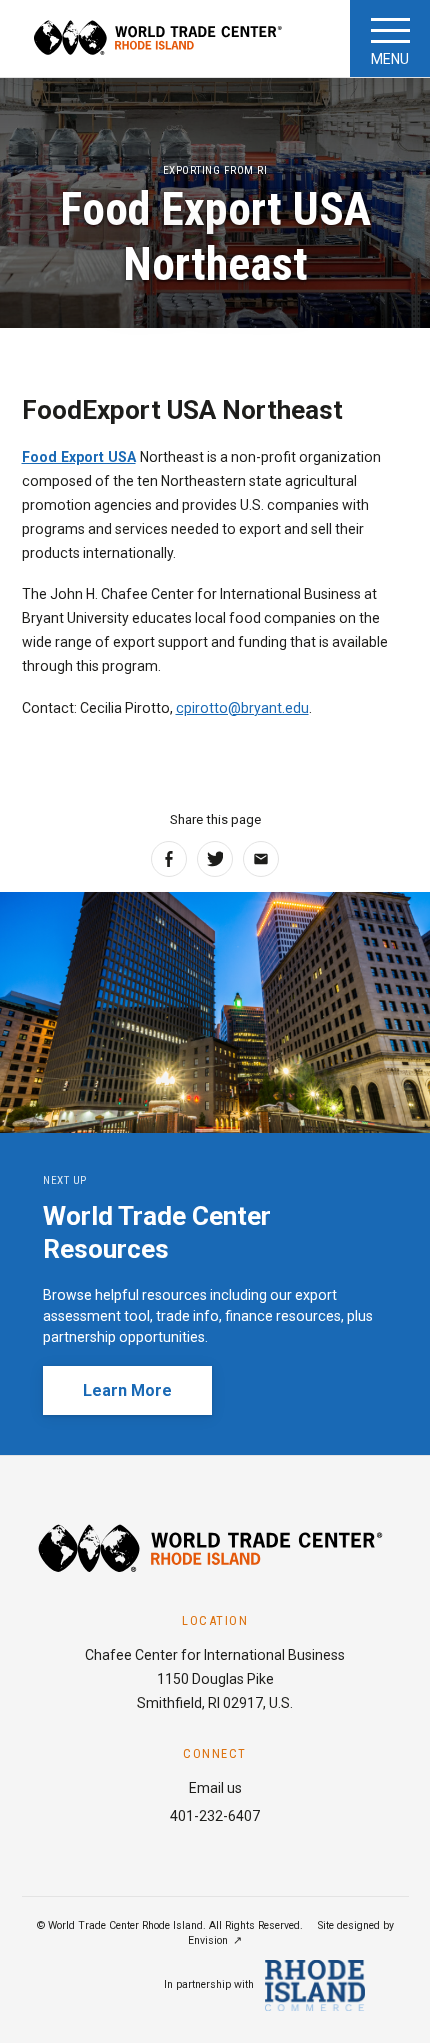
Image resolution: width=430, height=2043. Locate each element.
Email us (215, 1788)
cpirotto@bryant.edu (242, 708)
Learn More (127, 1390)
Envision (208, 1940)
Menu (390, 59)
